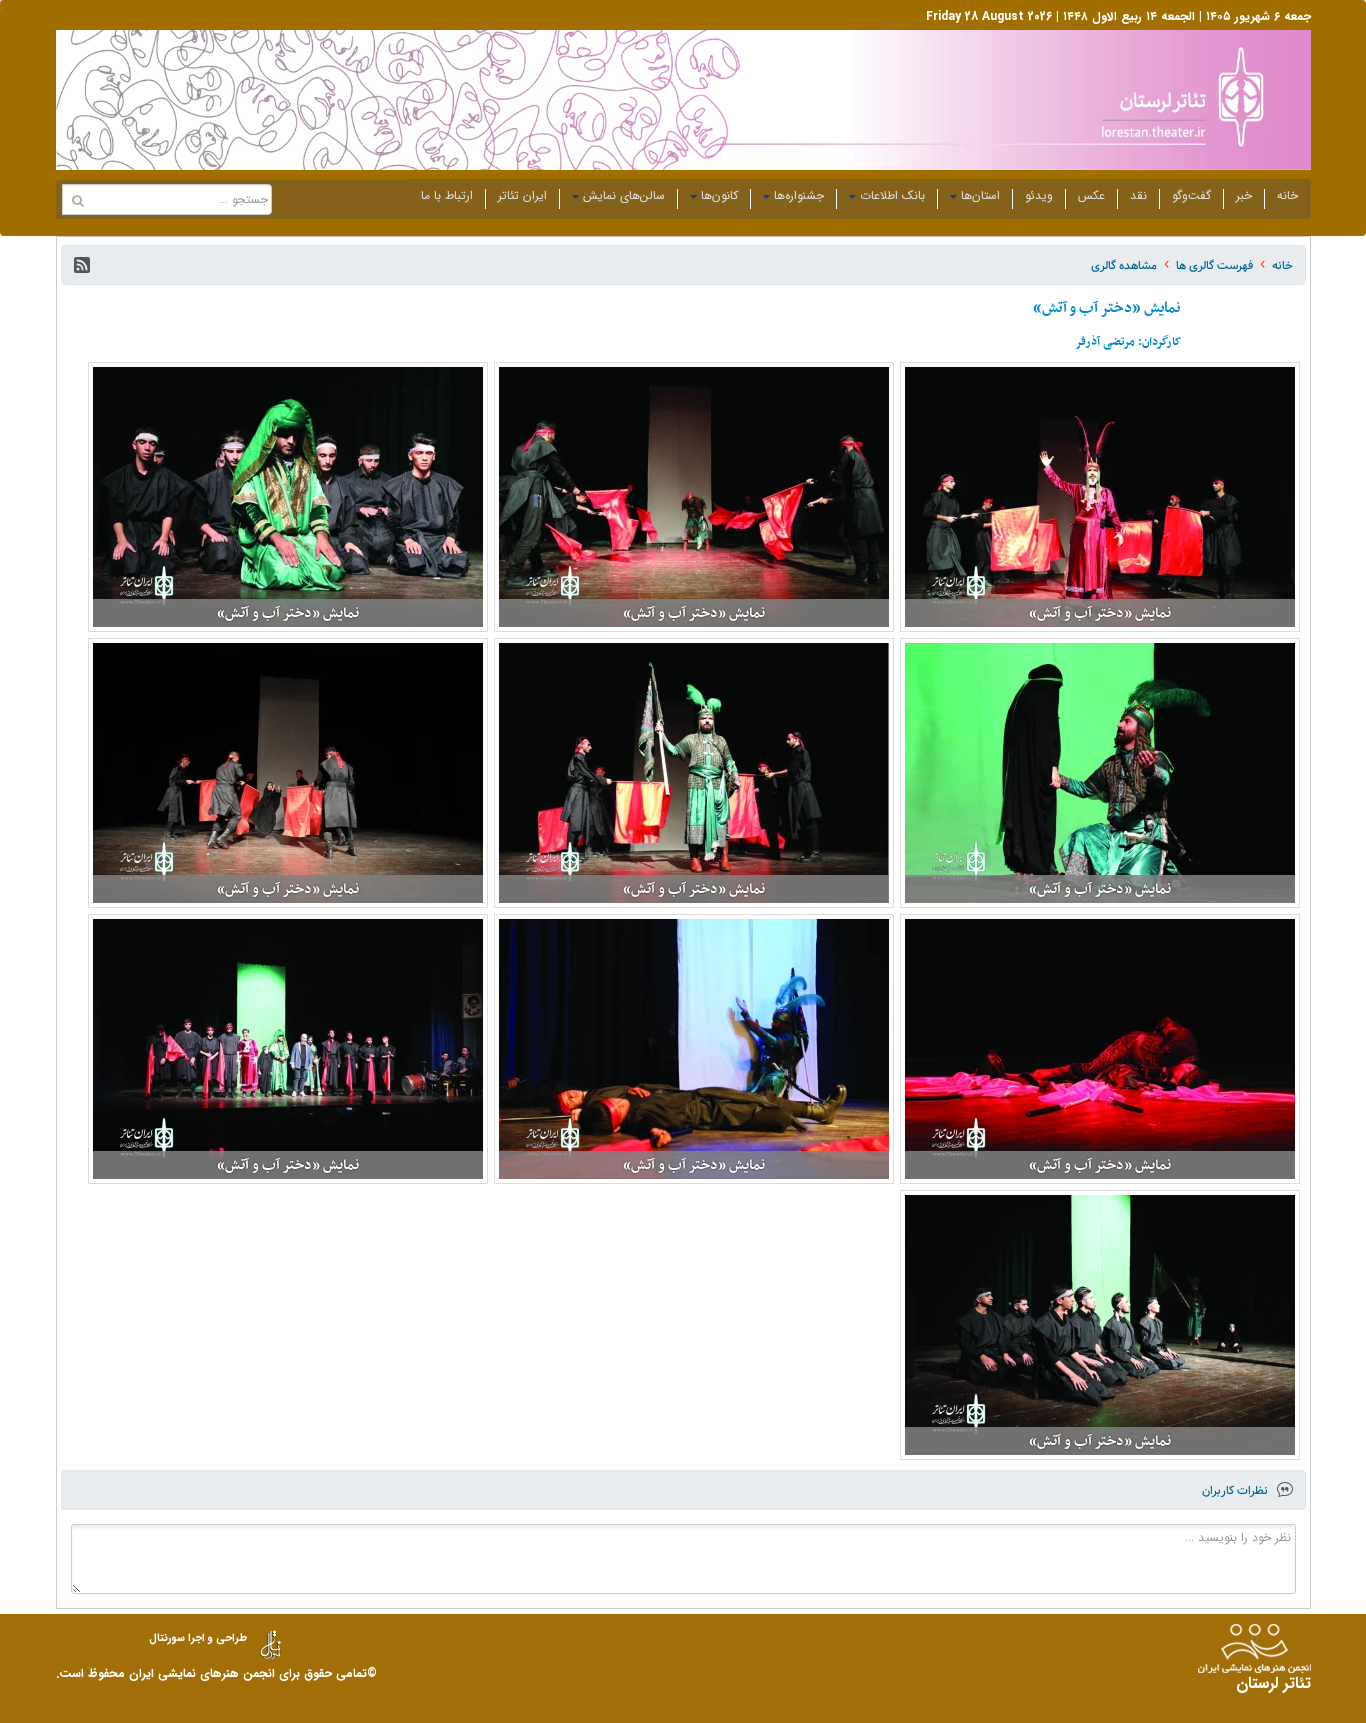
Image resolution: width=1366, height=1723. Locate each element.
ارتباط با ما (447, 195)
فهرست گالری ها (1214, 265)
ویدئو (1039, 195)
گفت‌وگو (1191, 195)
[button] (82, 265)
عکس (1091, 195)
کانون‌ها (719, 195)
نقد (1138, 195)
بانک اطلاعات (892, 195)
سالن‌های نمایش (624, 195)
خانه (1287, 195)
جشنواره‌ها (799, 195)
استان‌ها (980, 195)
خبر (1244, 195)
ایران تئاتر (522, 195)
